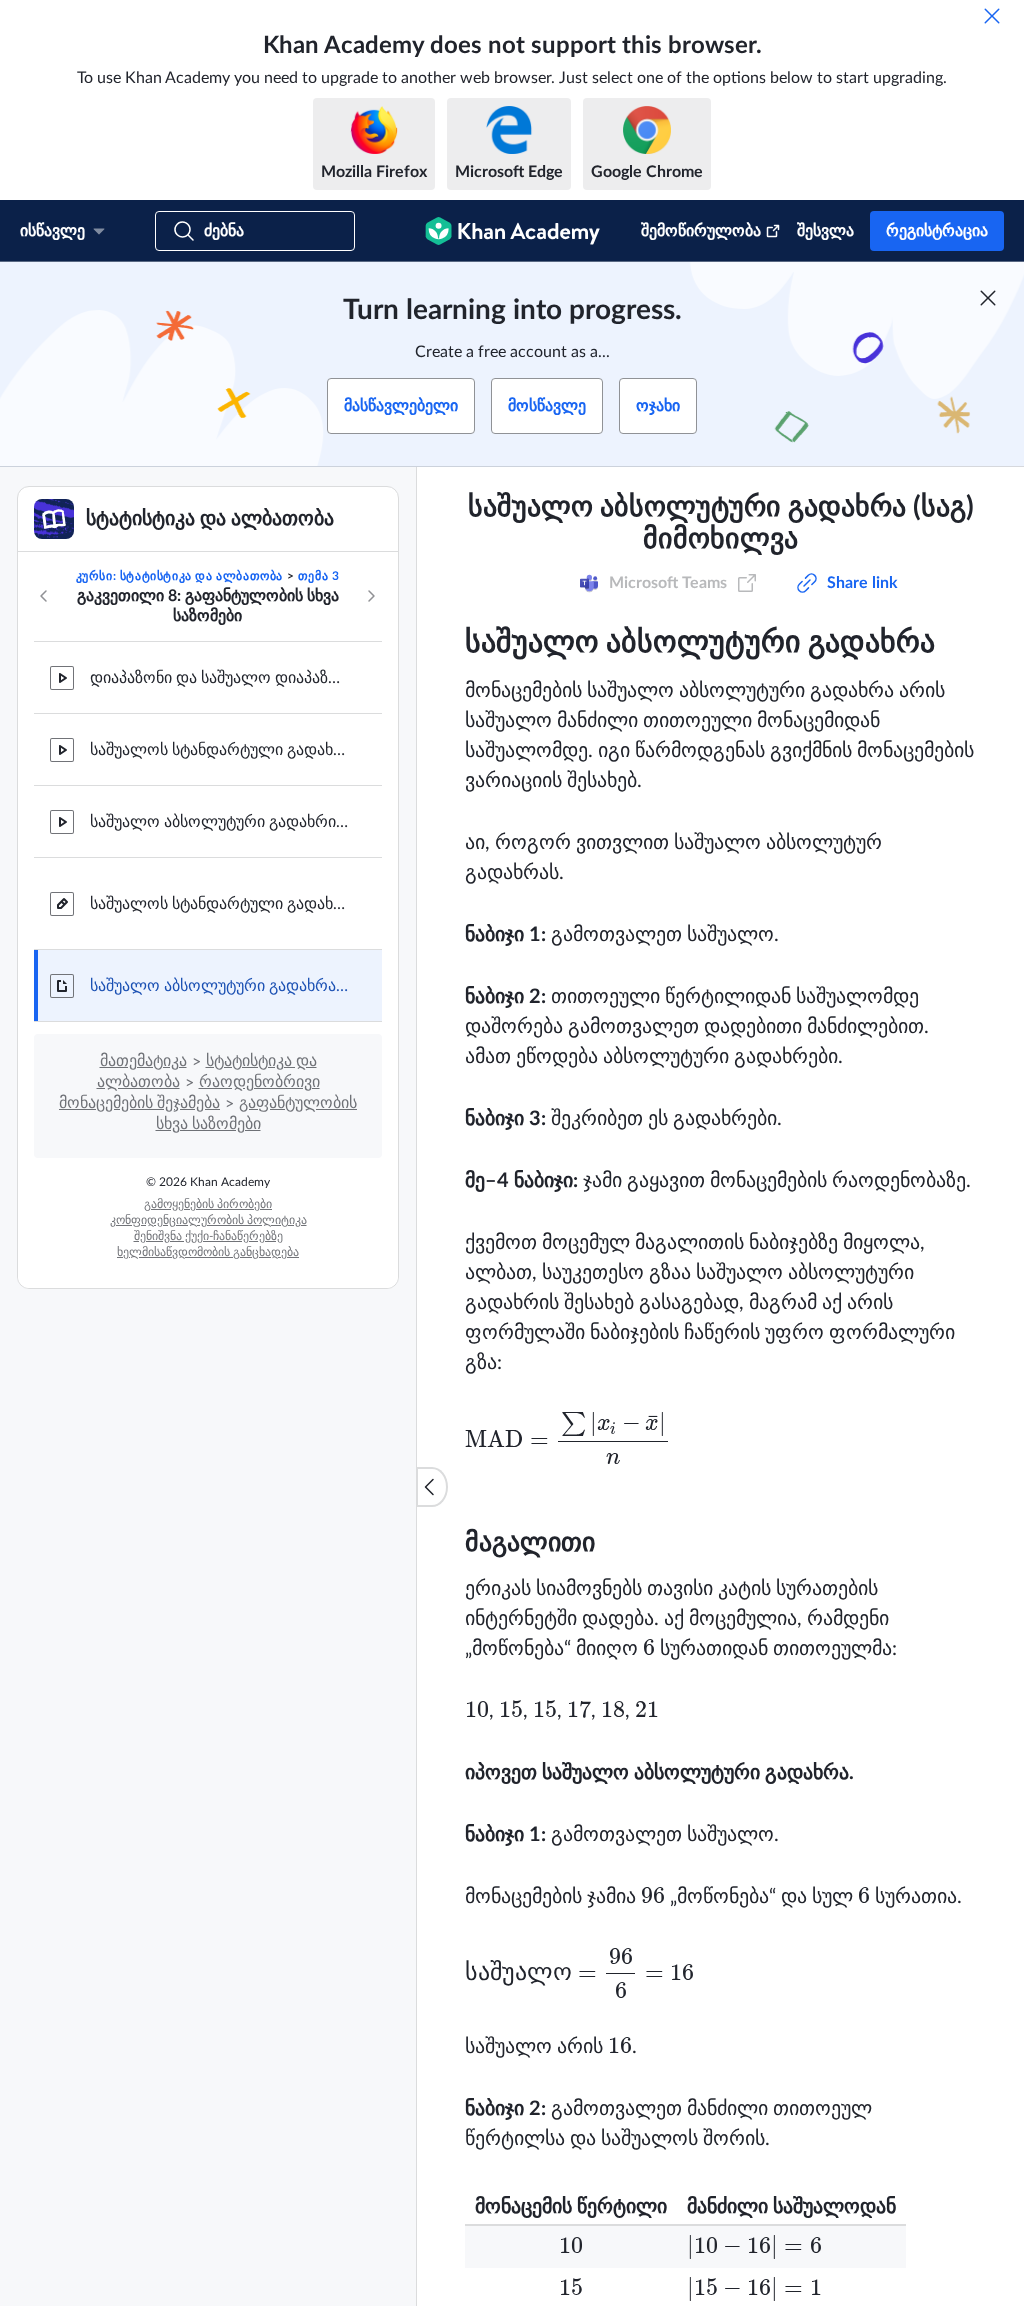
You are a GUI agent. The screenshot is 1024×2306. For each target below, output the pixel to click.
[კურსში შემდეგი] (371, 596)
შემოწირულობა (701, 231)
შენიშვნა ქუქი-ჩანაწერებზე (208, 1236)
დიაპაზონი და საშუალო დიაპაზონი (220, 678)
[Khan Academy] (512, 231)
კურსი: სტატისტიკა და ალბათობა (179, 576)
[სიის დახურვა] (432, 1487)
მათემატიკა (143, 1061)
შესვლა (825, 231)
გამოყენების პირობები (208, 1204)
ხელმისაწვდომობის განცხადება (208, 1252)
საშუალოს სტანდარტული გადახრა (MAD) (220, 750)
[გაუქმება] (992, 16)
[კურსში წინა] (44, 596)
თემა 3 (319, 576)
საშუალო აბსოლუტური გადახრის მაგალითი (220, 822)
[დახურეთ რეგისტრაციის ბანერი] (988, 298)
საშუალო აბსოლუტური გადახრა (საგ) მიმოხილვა (220, 986)
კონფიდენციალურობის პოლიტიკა (208, 1220)
